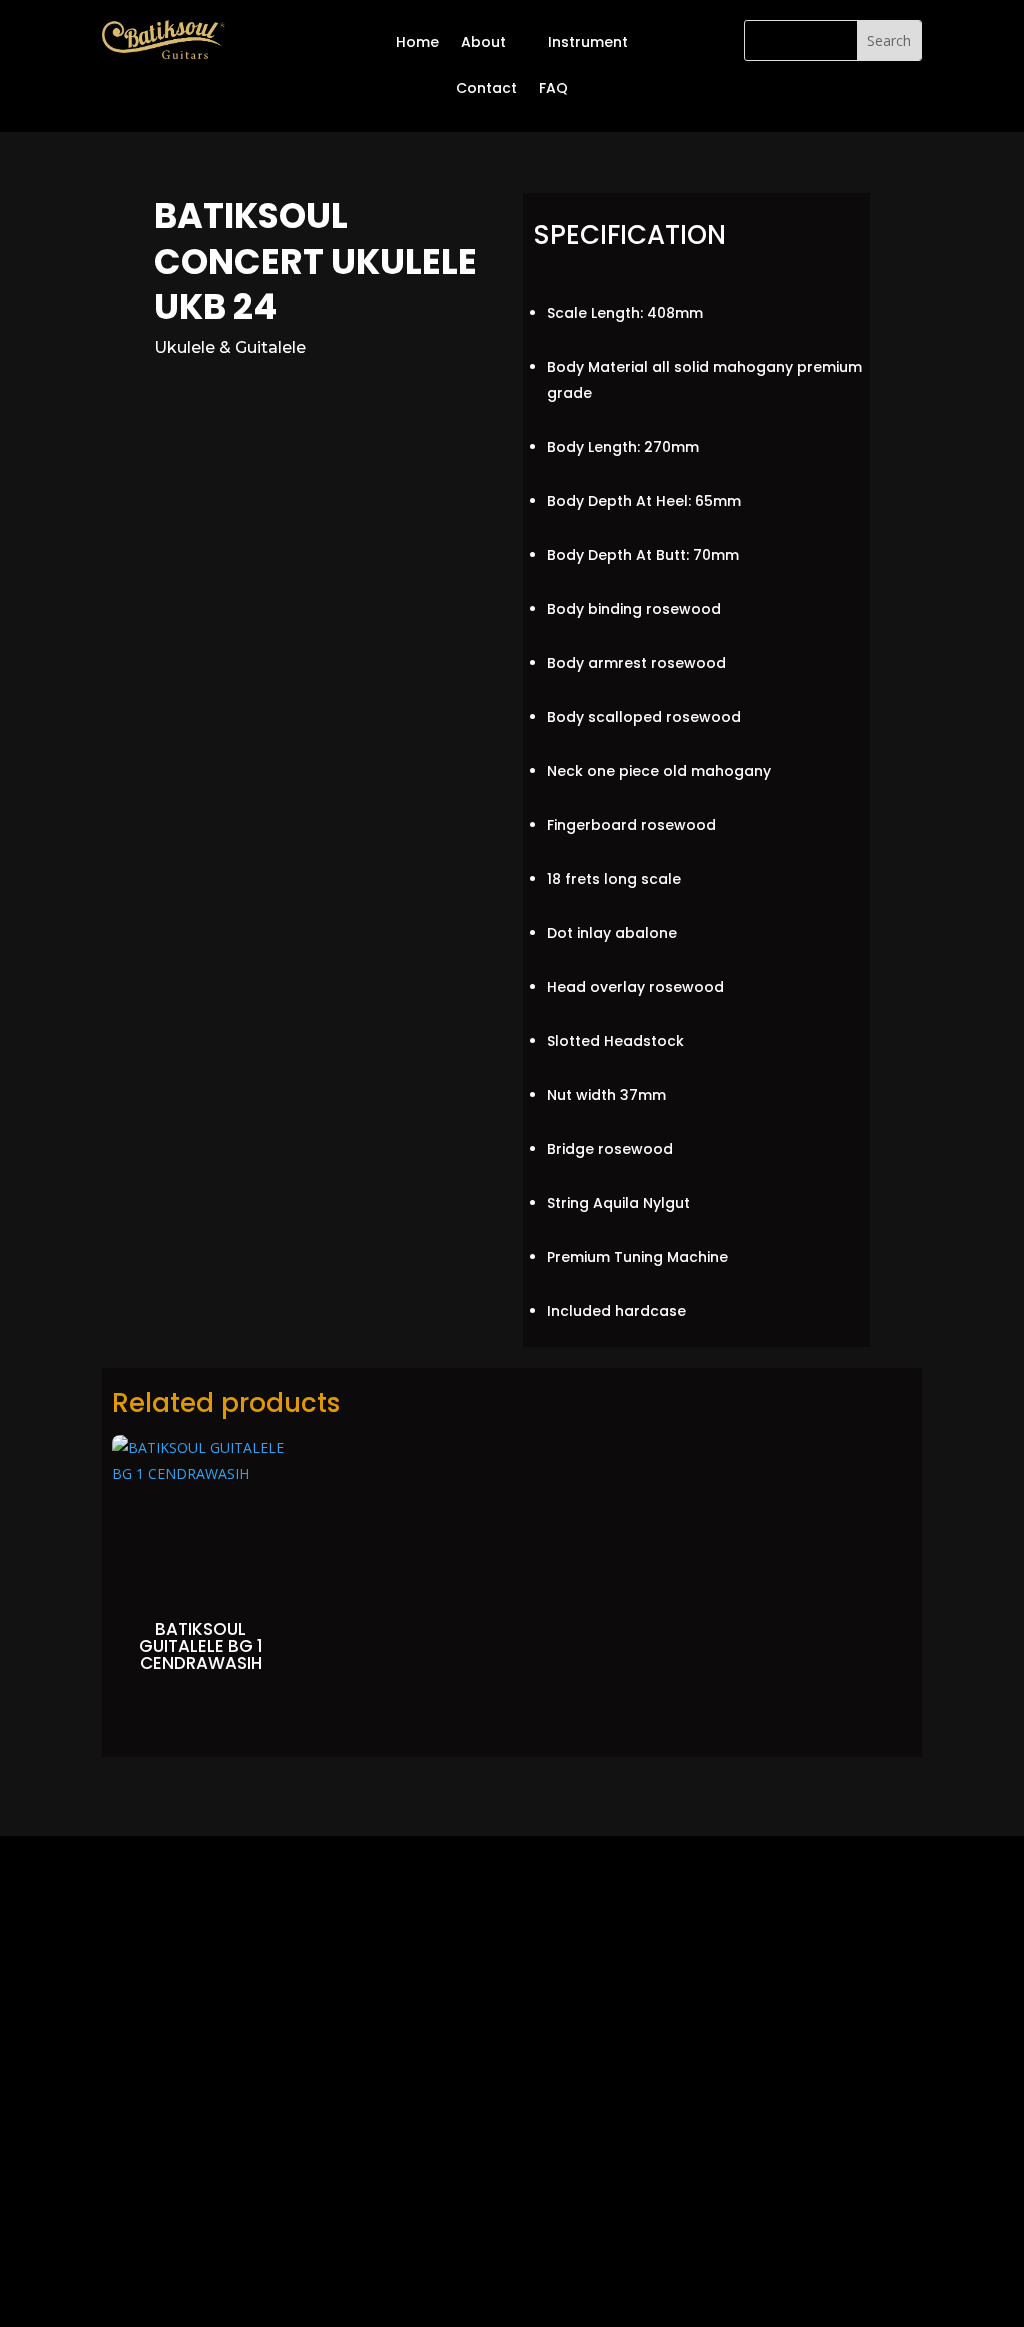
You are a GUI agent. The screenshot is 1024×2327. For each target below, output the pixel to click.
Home (417, 42)
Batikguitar (384, 2253)
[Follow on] (592, 2177)
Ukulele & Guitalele (230, 347)
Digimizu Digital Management (596, 2253)
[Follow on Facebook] (432, 2177)
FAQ (553, 88)
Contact (486, 88)
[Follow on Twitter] (472, 2177)
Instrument (588, 42)
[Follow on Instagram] (552, 2177)
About (483, 42)
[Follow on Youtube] (512, 2177)
